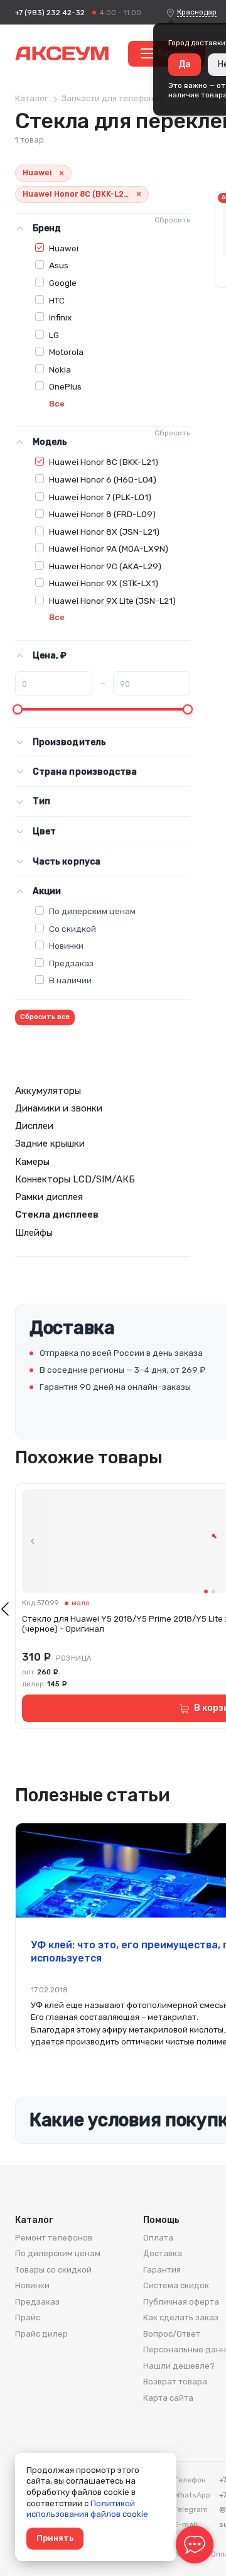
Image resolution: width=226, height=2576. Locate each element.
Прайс (28, 2317)
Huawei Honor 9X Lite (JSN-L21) (112, 601)
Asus (59, 265)
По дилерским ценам (92, 911)
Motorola (66, 352)
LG (54, 335)
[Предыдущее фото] (33, 1541)
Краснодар (197, 12)
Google (63, 283)
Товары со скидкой (53, 2270)
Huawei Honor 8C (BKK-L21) (104, 462)
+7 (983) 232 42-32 (50, 13)
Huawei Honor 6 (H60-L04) (103, 479)
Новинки (66, 946)
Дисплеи (34, 1126)
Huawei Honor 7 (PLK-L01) (100, 497)
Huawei (64, 248)
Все (57, 404)
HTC (57, 300)
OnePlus (65, 386)
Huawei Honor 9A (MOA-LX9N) (109, 548)
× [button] (62, 173)
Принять (55, 2538)
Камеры (32, 1162)
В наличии (70, 980)
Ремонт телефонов (54, 2238)
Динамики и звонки (59, 1108)
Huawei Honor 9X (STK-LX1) (104, 583)
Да (185, 64)
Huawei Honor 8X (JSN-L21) (104, 532)
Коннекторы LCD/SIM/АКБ (75, 1179)
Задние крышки (50, 1143)
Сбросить (172, 220)
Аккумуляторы (48, 1091)
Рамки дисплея (49, 1197)
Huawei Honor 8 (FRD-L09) (102, 514)
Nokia (60, 369)
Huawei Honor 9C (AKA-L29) (105, 566)
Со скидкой (73, 929)
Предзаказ (71, 963)
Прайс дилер (41, 2334)
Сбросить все (45, 1017)
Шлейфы (34, 1233)
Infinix (60, 317)
